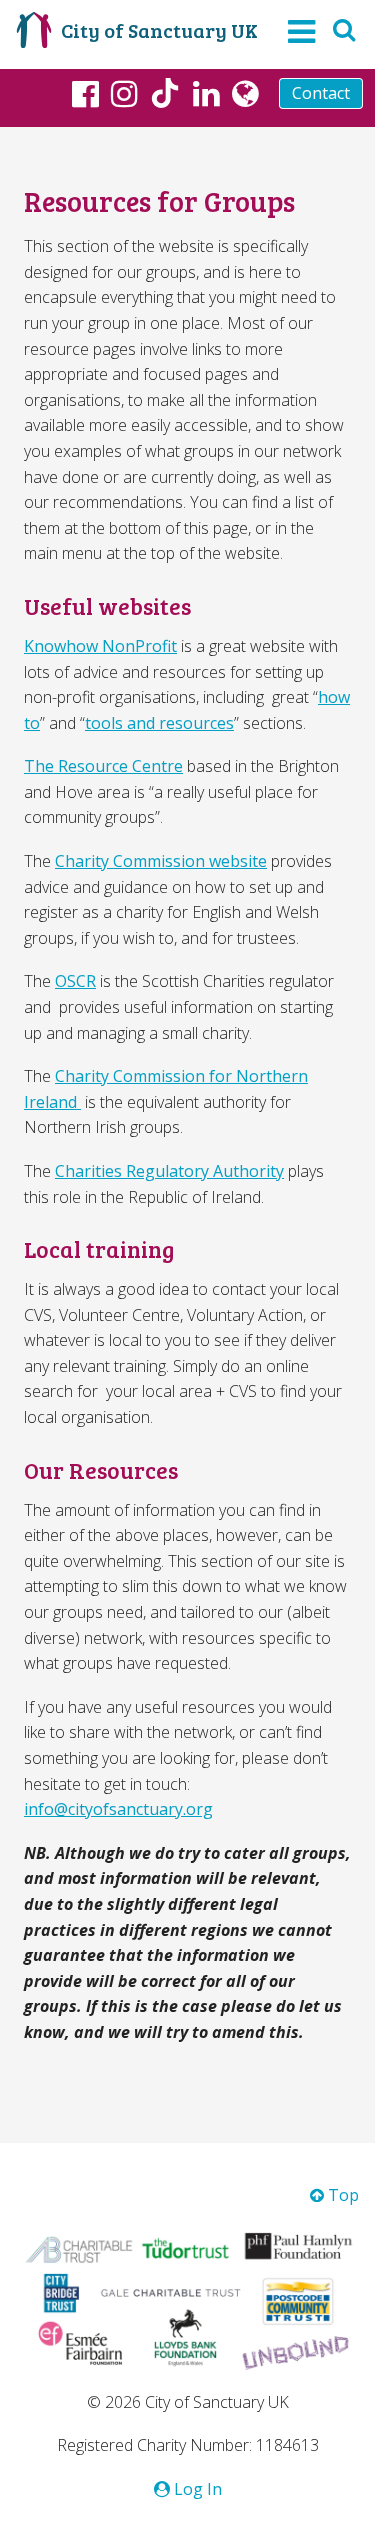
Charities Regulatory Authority (169, 1171)
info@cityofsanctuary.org (118, 1809)
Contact (321, 93)
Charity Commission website (161, 861)
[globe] (245, 93)
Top (341, 2195)
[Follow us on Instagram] (124, 93)
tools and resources (159, 723)
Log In (196, 2489)
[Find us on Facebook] (85, 93)
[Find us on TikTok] (165, 96)
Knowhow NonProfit (100, 646)
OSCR (75, 981)
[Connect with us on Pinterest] (206, 93)
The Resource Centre (103, 766)
